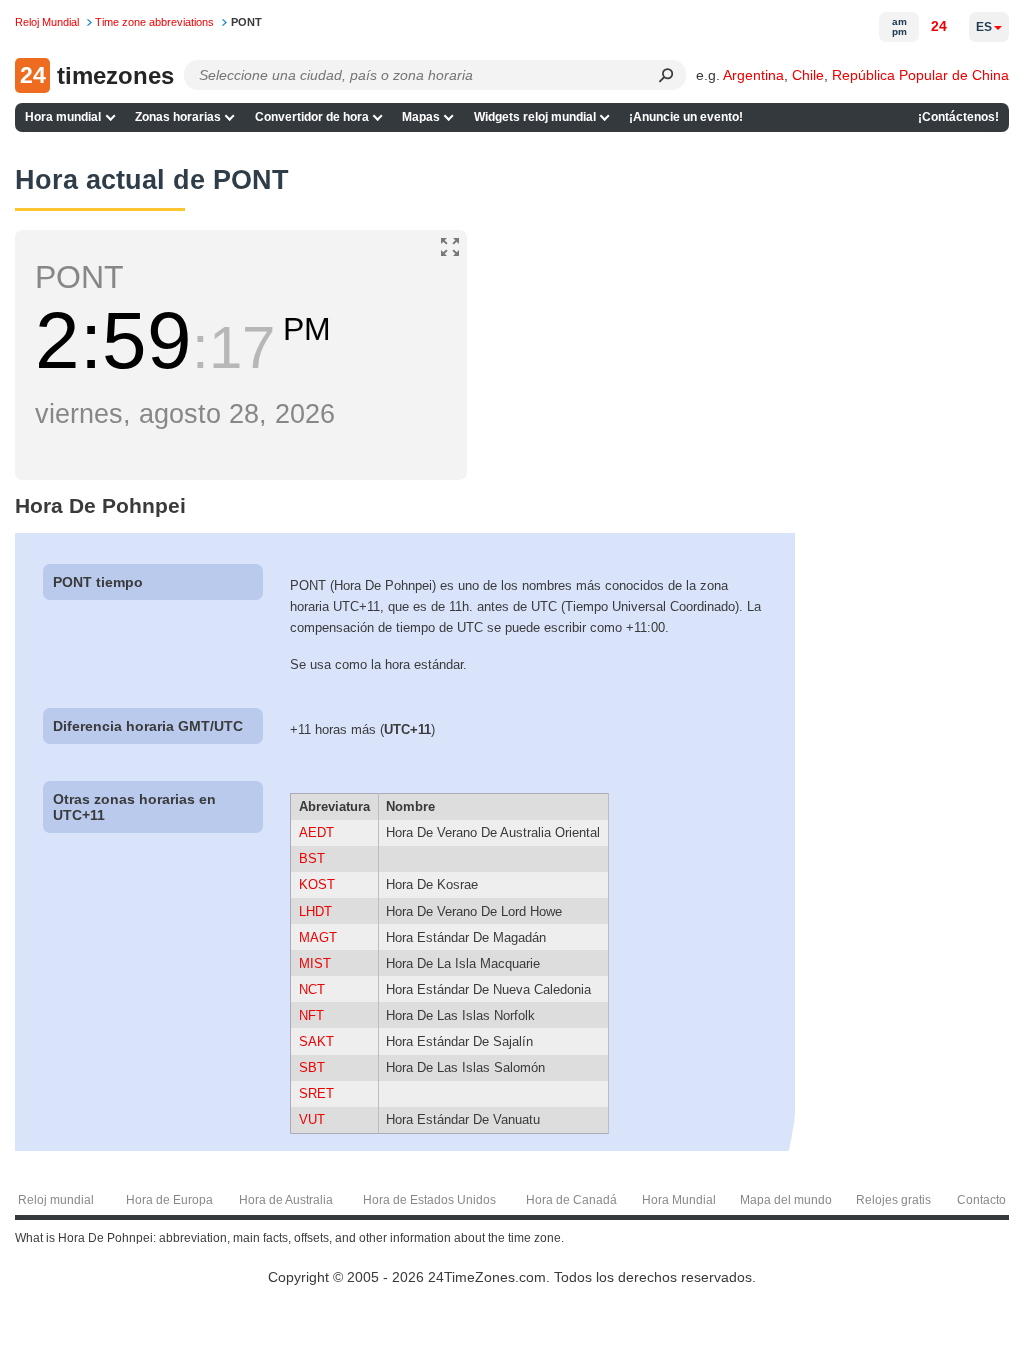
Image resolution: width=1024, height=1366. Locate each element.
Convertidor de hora (312, 117)
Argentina (753, 75)
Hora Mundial (679, 1200)
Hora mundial (63, 117)
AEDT (316, 832)
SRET (316, 1093)
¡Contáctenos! (958, 117)
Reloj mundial (56, 1200)
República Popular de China (920, 75)
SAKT (316, 1041)
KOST (317, 884)
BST (312, 858)
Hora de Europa (169, 1200)
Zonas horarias (178, 117)
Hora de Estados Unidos (429, 1200)
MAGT (318, 937)
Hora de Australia (286, 1200)
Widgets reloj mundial (535, 117)
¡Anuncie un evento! (686, 117)
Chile (808, 75)
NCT (312, 989)
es (984, 27)
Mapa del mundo (786, 1200)
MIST (315, 963)
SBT (312, 1067)
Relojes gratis (893, 1200)
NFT (311, 1015)
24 (939, 26)
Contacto (981, 1200)
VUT (312, 1119)
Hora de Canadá (571, 1200)
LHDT (315, 911)
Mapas (421, 117)
